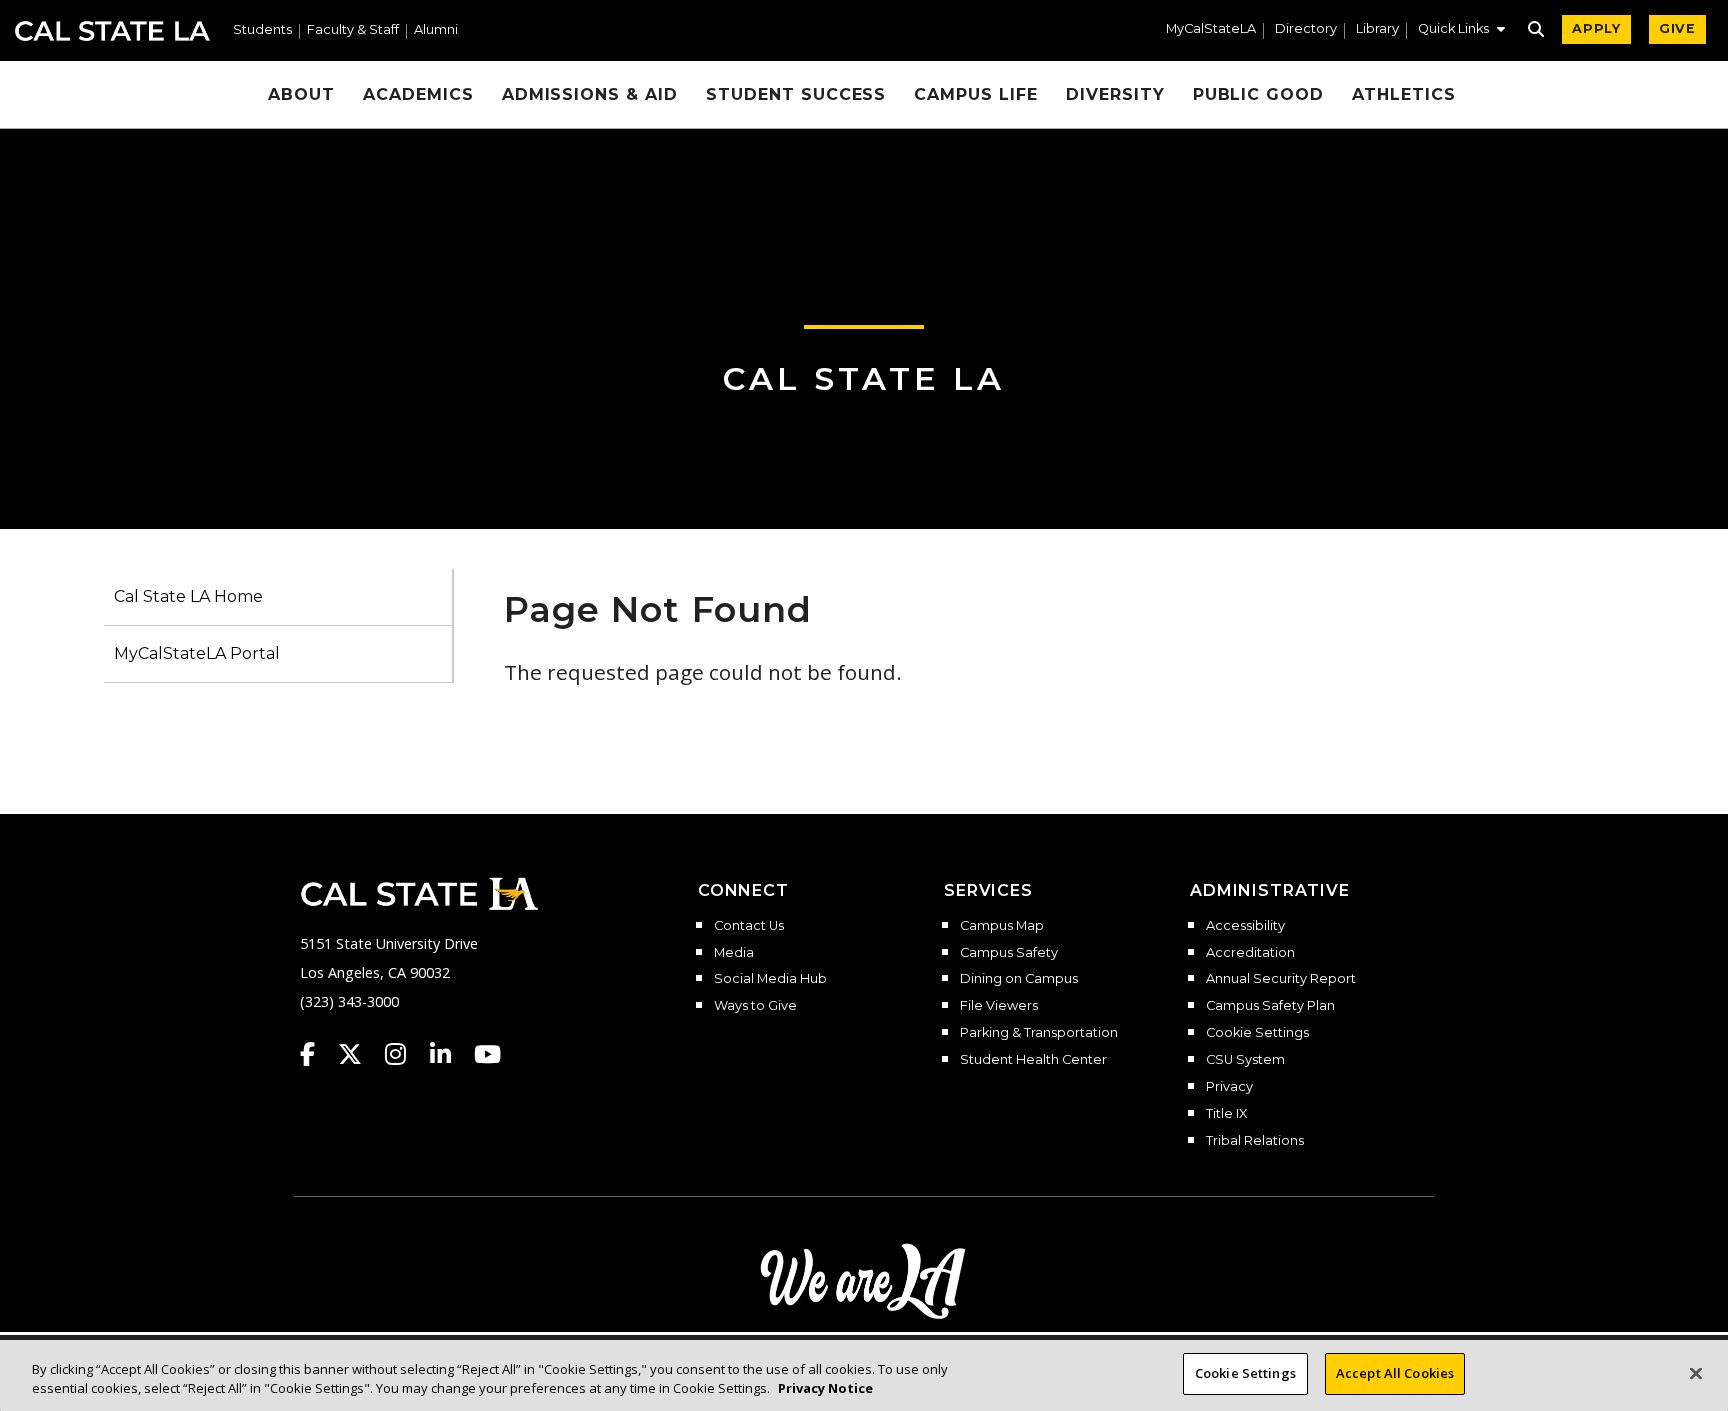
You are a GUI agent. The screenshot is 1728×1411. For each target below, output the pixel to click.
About (301, 94)
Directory (1306, 29)
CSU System (1245, 1060)
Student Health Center (1033, 1060)
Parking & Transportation (1039, 1033)
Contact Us (749, 926)
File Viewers (999, 1006)
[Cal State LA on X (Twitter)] (359, 1054)
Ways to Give (755, 1006)
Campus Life (976, 94)
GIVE (1677, 28)
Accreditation (1250, 953)
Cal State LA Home (188, 596)
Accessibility (1245, 926)
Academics (418, 94)
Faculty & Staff (353, 30)
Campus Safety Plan (1270, 1006)
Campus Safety (1009, 953)
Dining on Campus (1019, 979)
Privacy (1229, 1087)
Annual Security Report (1281, 979)
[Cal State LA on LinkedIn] (450, 1054)
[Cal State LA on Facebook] (317, 1054)
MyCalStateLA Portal (197, 653)
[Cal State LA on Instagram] (405, 1054)
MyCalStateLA (1211, 29)
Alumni (436, 30)
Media (734, 953)
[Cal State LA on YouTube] (487, 1054)
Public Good (1259, 94)
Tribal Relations (1255, 1141)
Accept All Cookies (1395, 1373)
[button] (1461, 31)
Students (262, 30)
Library (1377, 29)
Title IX (1226, 1114)
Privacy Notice (825, 1389)
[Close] (1696, 1373)
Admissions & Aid (590, 94)
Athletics (1404, 94)
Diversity (1115, 94)
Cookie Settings (1257, 1033)
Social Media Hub (770, 979)
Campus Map (1002, 926)
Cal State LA (112, 31)
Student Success (796, 94)
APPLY (1596, 28)
